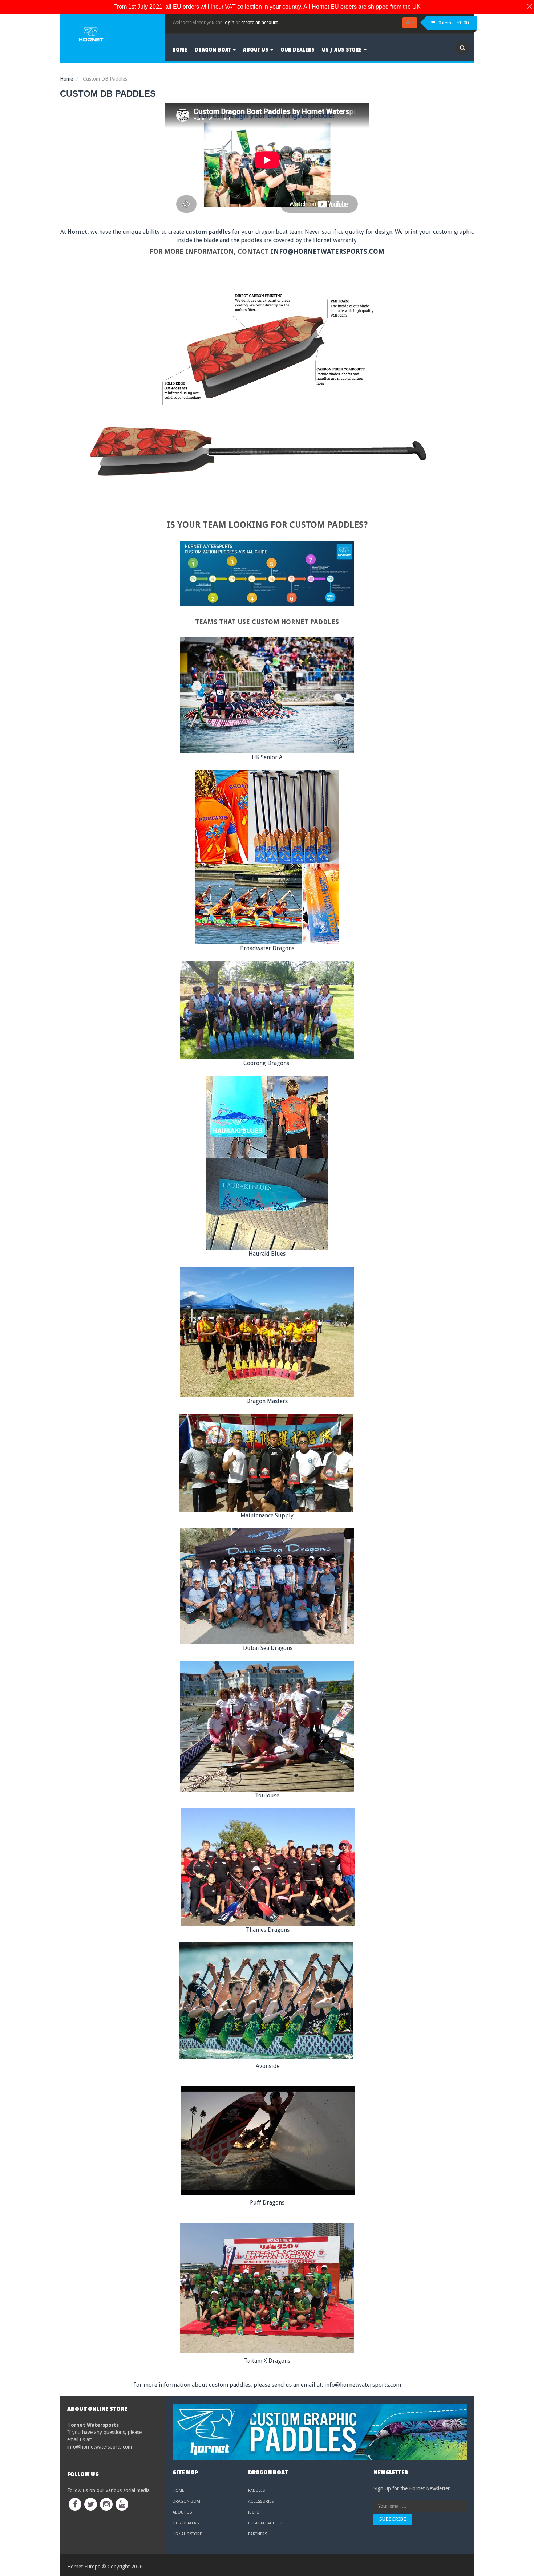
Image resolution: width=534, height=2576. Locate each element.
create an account (260, 22)
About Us (182, 2512)
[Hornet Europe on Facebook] (75, 2504)
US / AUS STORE (187, 2534)
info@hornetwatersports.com (327, 251)
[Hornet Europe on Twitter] (91, 2504)
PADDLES (256, 2490)
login (229, 22)
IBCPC (254, 2512)
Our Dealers (186, 2523)
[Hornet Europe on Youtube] (122, 2504)
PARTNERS (258, 2534)
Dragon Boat (187, 2501)
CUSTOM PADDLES (265, 2523)
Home (178, 2490)
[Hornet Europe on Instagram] (106, 2504)
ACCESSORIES (261, 2501)
